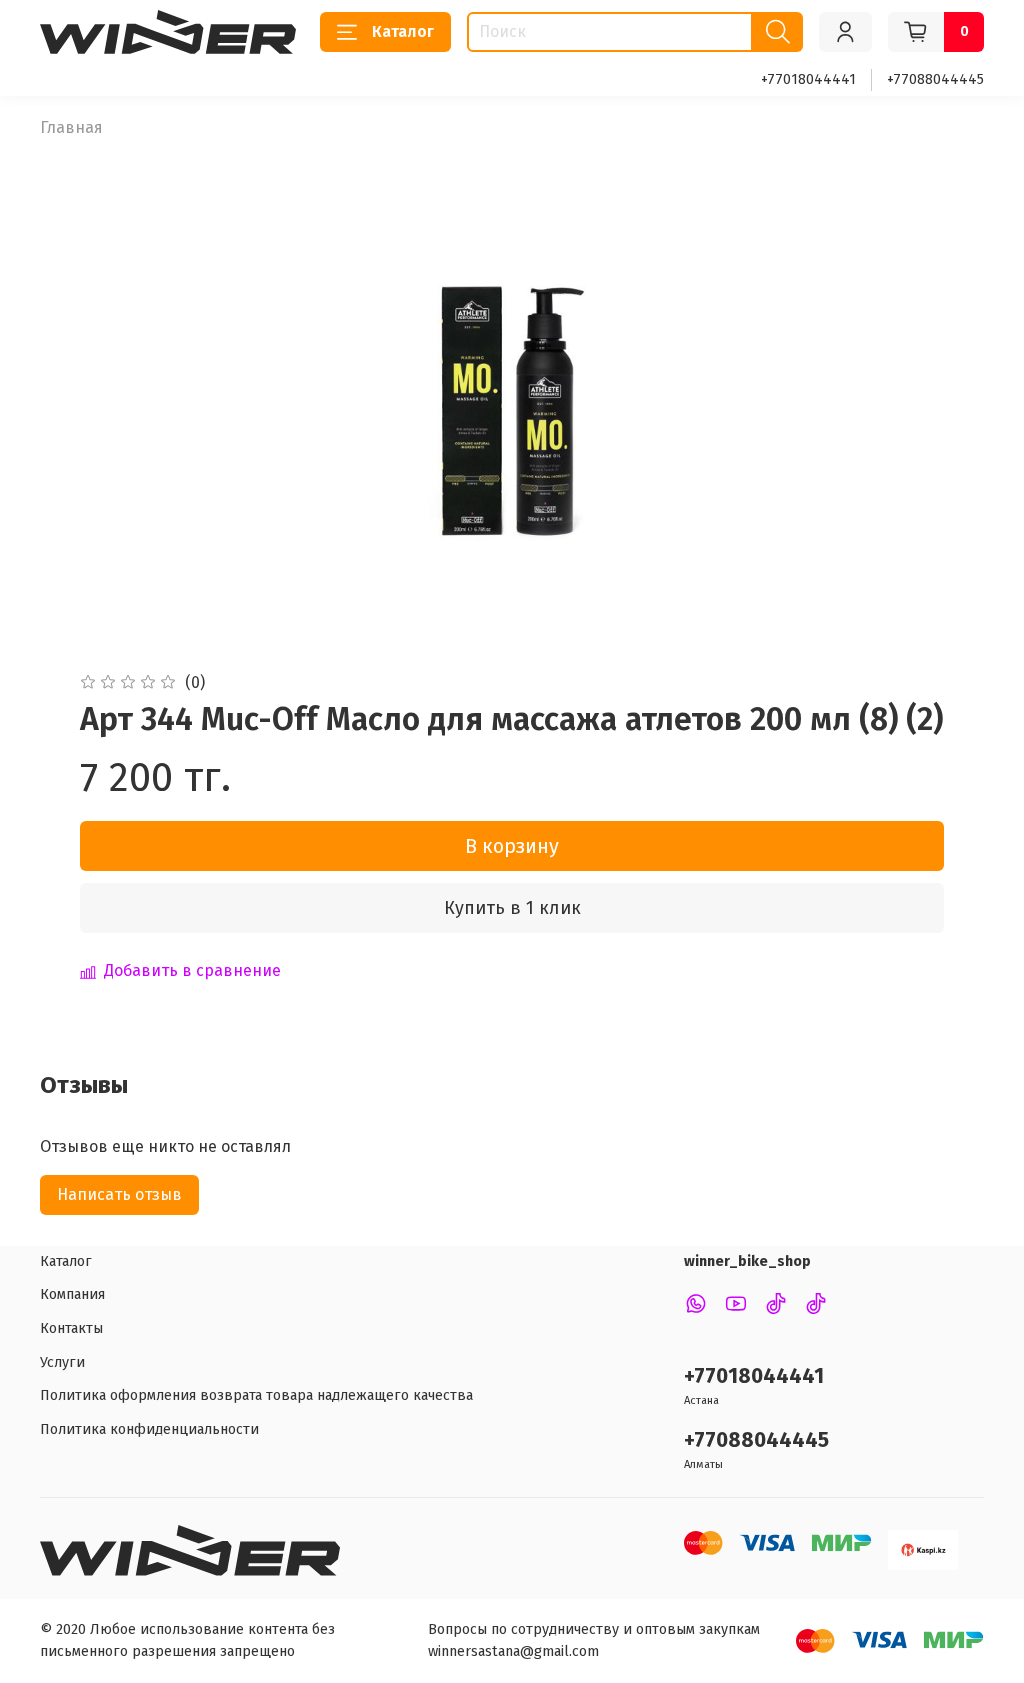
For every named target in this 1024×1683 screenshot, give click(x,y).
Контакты (71, 1328)
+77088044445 (935, 79)
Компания (72, 1294)
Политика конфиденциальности (149, 1429)
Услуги (62, 1362)
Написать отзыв (119, 1194)
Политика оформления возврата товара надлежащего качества (256, 1395)
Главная (71, 127)
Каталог (403, 31)
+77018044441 (808, 79)
